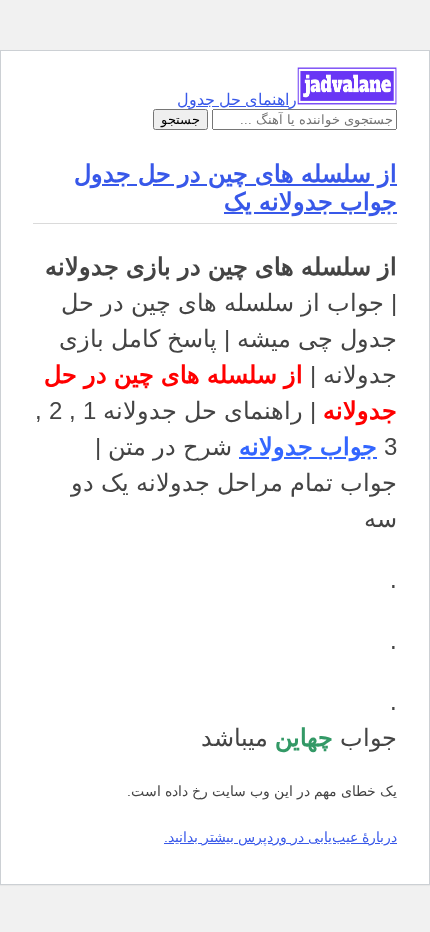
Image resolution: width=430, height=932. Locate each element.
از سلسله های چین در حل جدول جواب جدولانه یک (235, 187)
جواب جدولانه (308, 446)
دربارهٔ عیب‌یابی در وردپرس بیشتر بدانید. (280, 837)
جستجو (180, 119)
